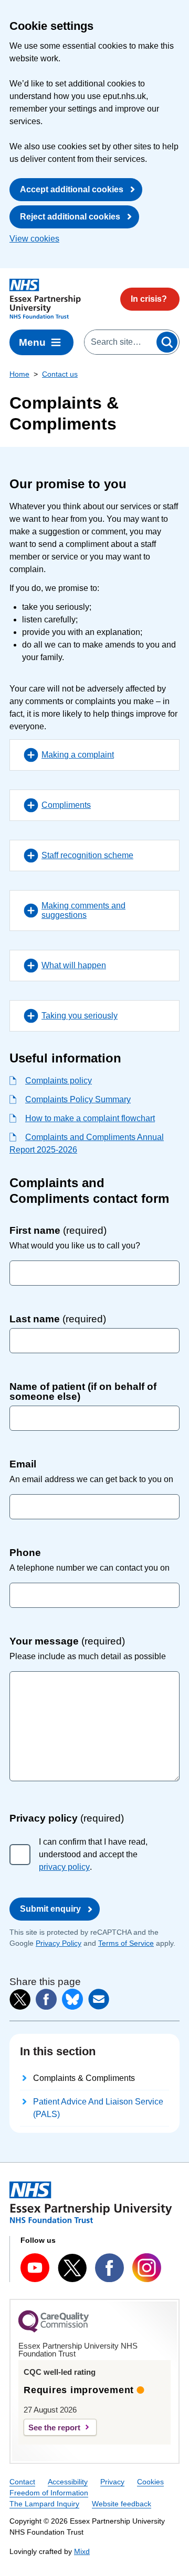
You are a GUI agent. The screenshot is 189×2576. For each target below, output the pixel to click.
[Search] (167, 342)
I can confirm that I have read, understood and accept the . (93, 1854)
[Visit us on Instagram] (147, 2268)
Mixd (82, 2551)
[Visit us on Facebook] (109, 2268)
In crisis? (149, 299)
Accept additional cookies (72, 189)
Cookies (150, 2482)
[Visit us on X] (72, 2268)
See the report (54, 2427)
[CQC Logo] (54, 2330)
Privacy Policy (59, 1943)
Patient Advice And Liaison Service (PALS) (98, 2108)
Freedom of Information (49, 2493)
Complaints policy (59, 1081)
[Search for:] (120, 342)
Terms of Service (126, 1943)
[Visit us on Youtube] (35, 2268)
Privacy (112, 2482)
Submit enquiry (50, 1909)
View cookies (34, 239)
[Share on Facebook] (46, 1999)
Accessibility (68, 2482)
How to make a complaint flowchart (90, 1118)
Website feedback (122, 2504)
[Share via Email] (99, 1999)
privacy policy (64, 1867)
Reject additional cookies (70, 217)
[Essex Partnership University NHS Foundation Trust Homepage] (45, 299)
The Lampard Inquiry (44, 2504)
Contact (22, 2482)
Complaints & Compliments (84, 2078)
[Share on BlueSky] (72, 1999)
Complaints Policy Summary (78, 1099)
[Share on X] (20, 2000)
